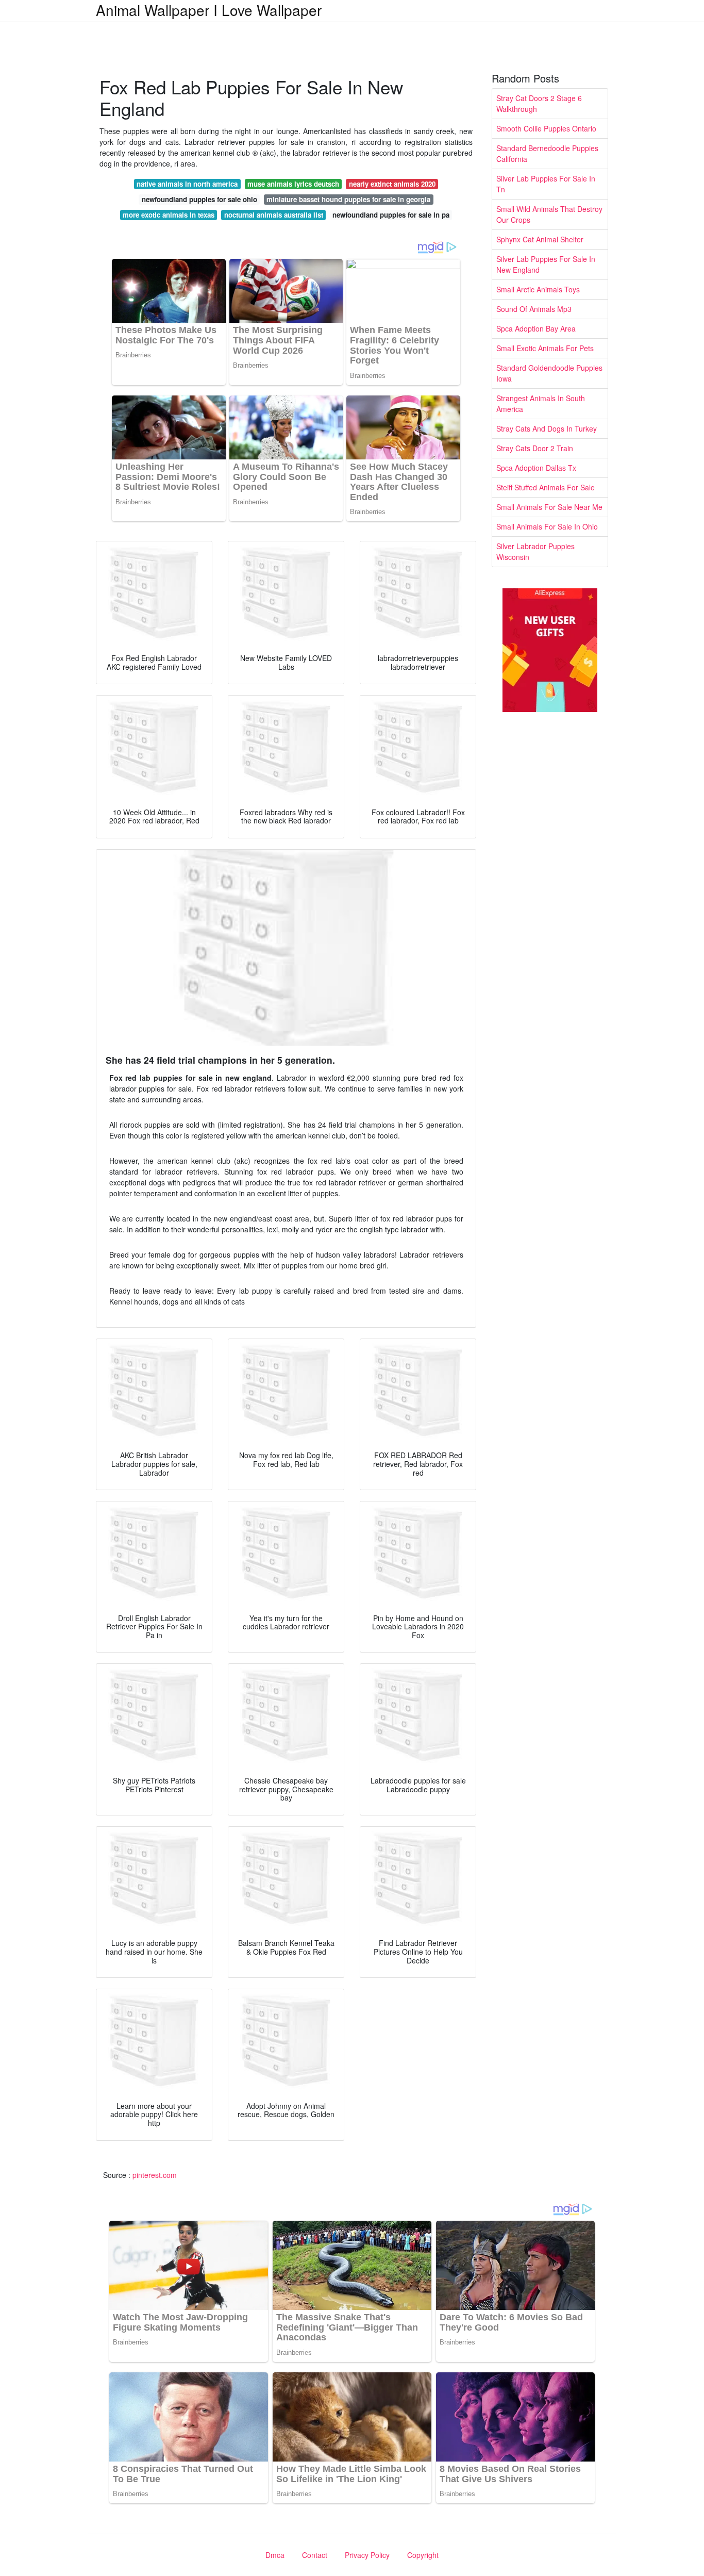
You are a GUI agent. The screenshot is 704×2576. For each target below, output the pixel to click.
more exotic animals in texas (169, 215)
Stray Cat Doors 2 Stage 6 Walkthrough (539, 103)
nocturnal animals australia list (274, 215)
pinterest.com (155, 2175)
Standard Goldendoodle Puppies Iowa (549, 373)
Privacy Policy (367, 2555)
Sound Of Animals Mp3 (534, 309)
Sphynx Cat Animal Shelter (540, 239)
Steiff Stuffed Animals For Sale (546, 487)
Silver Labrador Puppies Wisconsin (535, 551)
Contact (315, 2555)
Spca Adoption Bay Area (536, 328)
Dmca (275, 2555)
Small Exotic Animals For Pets (545, 348)
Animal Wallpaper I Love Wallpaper (209, 10)
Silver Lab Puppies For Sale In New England (546, 264)
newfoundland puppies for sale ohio (199, 199)
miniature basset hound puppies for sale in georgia (348, 199)
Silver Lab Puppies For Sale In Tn (546, 184)
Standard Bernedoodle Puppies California (547, 153)
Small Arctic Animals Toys (538, 289)
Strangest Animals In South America (541, 403)
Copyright (423, 2555)
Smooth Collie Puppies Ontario (546, 128)
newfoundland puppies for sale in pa (391, 215)
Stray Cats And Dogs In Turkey (547, 428)
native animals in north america (187, 184)
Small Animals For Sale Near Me (549, 507)
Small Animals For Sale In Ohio (547, 526)
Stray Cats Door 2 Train (535, 448)
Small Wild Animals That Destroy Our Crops (549, 214)
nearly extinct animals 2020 (392, 184)
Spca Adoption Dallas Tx (536, 468)
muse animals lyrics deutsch (293, 184)
